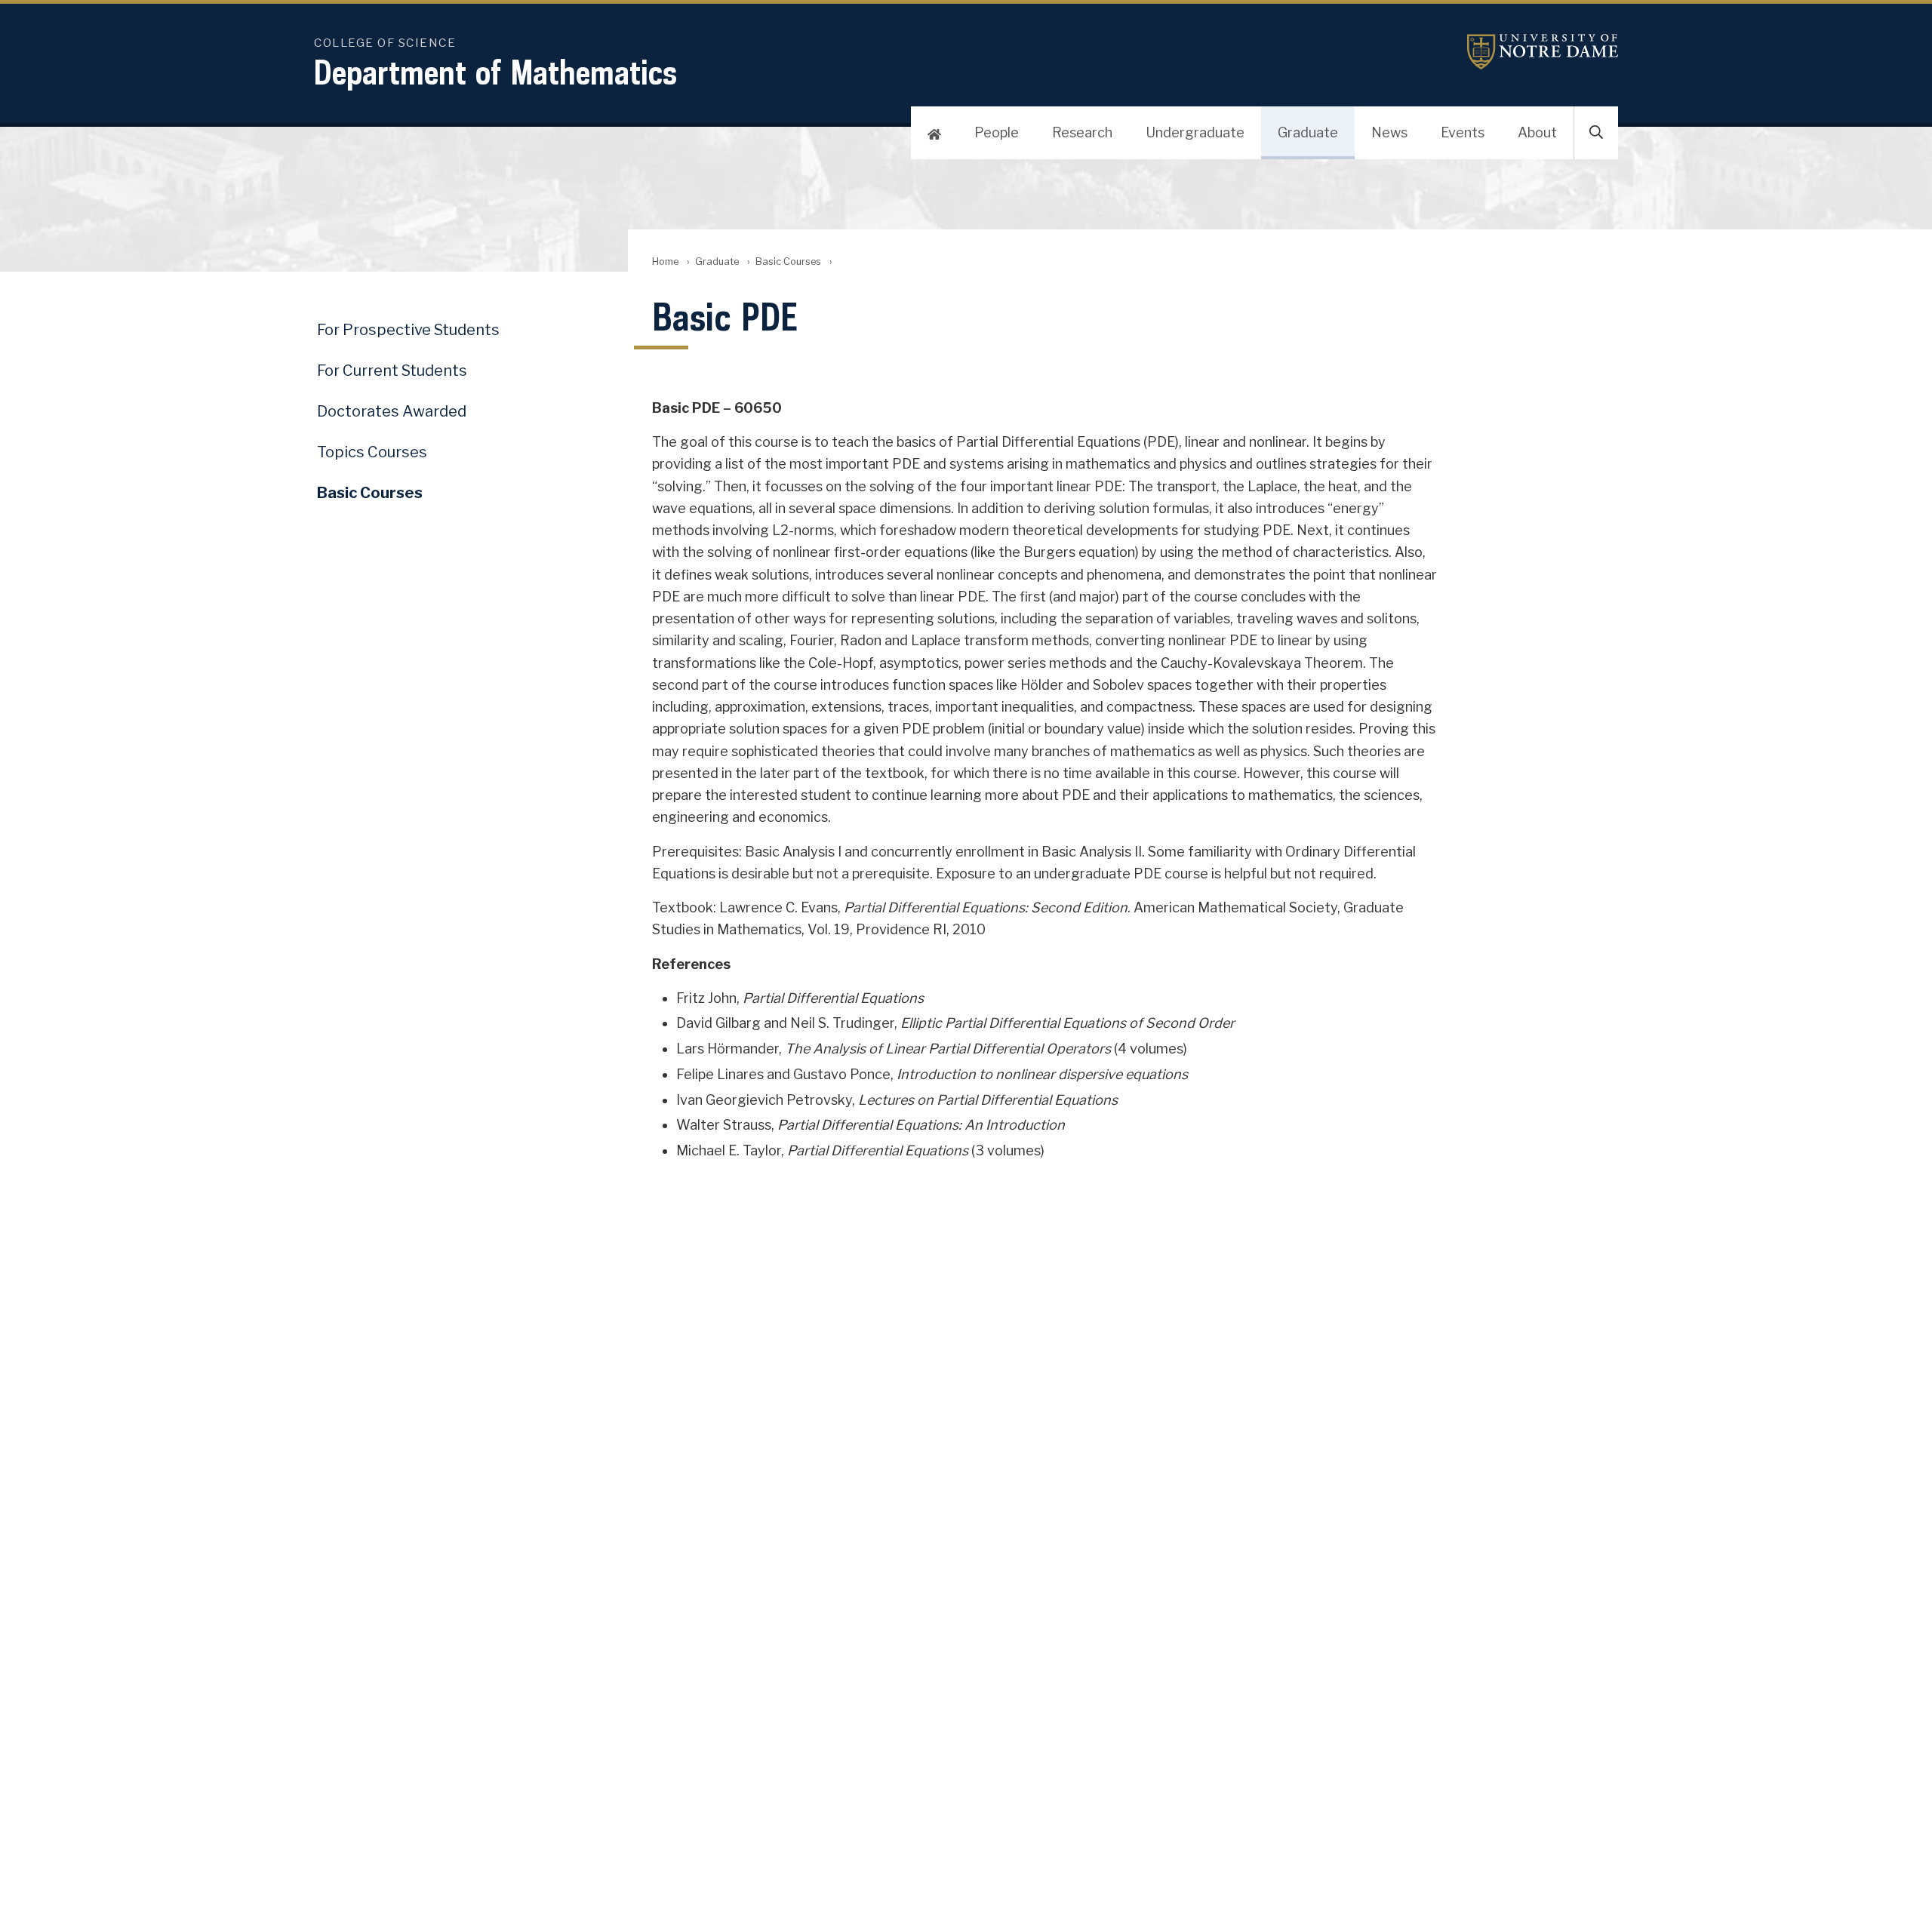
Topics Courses (372, 452)
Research (1082, 132)
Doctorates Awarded (392, 411)
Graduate (1308, 132)
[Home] (934, 133)
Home (665, 261)
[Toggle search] (1596, 133)
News (1389, 132)
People (997, 132)
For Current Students (392, 371)
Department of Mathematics (495, 72)
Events (1463, 132)
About (1537, 132)
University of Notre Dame (1543, 52)
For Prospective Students (408, 330)
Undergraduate (1195, 132)
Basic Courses (788, 261)
